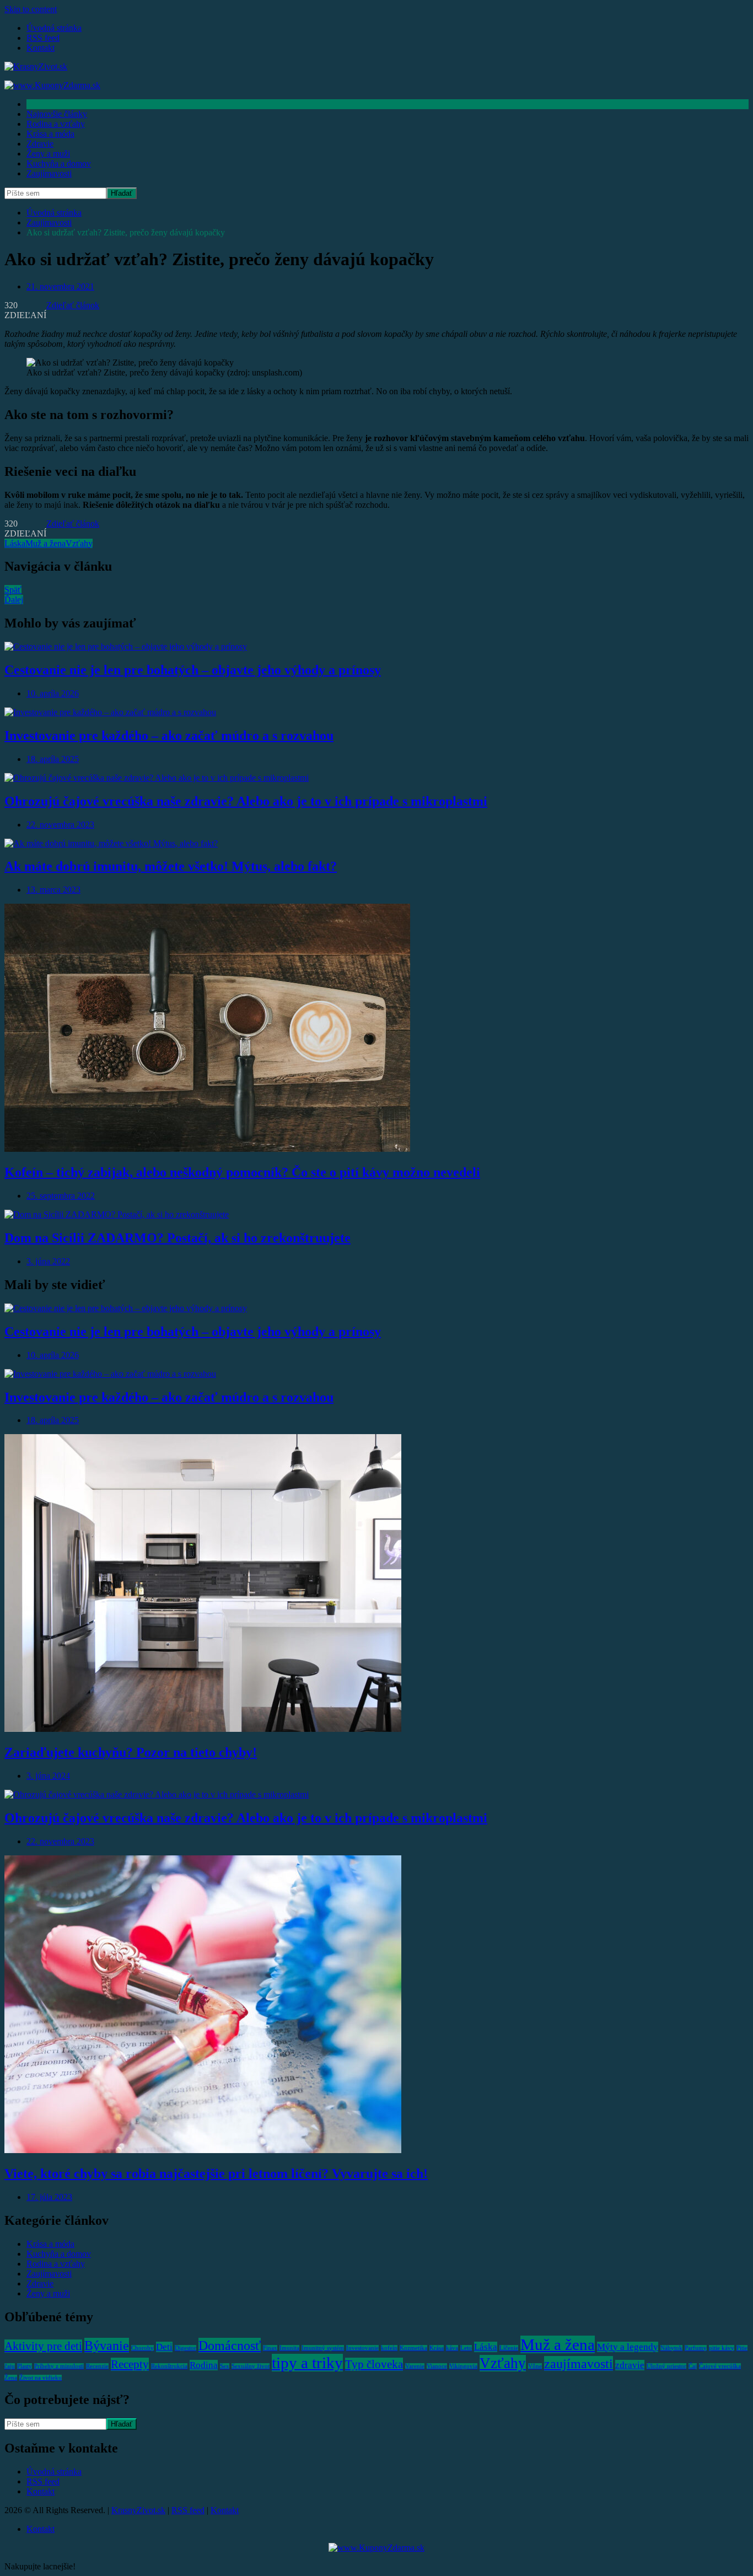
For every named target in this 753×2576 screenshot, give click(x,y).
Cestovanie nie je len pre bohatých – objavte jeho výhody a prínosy (193, 670)
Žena (11, 2378)
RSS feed (43, 38)
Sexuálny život (251, 2366)
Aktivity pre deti (43, 2346)
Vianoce (437, 2366)
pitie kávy (722, 2348)
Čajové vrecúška (720, 2366)
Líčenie (509, 2348)
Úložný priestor (666, 2366)
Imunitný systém (323, 2348)
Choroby (142, 2348)
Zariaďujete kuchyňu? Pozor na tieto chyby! (131, 1752)
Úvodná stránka (54, 28)
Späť (13, 590)
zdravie (630, 2365)
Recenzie (97, 2366)
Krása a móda (50, 134)
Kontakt (41, 48)
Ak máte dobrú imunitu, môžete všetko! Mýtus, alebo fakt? (171, 866)
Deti (164, 2347)
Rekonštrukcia (169, 2366)
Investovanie (362, 2348)
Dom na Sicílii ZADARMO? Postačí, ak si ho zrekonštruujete (178, 1238)
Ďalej (14, 600)
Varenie (415, 2366)
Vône (535, 2366)
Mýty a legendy (628, 2347)
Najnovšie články (57, 114)
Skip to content (31, 9)
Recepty (130, 2364)
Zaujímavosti (49, 173)
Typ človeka (374, 2364)
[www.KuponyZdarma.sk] (52, 85)
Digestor (185, 2348)
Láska (15, 543)
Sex (225, 2366)
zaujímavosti (579, 2363)
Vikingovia (463, 2366)
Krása (437, 2348)
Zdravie (40, 144)
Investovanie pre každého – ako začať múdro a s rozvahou (169, 736)
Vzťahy (79, 543)
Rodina (204, 2365)
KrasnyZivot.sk (138, 2510)
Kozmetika (413, 2348)
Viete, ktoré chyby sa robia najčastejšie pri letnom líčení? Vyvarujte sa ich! (216, 2173)
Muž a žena (45, 543)
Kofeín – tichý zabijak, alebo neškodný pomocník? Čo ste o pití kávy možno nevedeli (242, 1172)
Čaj (693, 2366)
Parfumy (696, 2348)
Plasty (25, 2366)
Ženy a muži (48, 154)
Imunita (289, 2348)
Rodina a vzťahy (56, 124)
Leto (466, 2348)
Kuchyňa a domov (59, 163)
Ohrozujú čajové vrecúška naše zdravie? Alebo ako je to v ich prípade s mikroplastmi (246, 801)
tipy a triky (307, 2363)
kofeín (389, 2348)
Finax (270, 2348)
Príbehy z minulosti (59, 2366)
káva (452, 2348)
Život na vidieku (41, 2378)
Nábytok (671, 2348)
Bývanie (107, 2345)
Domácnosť (230, 2345)
